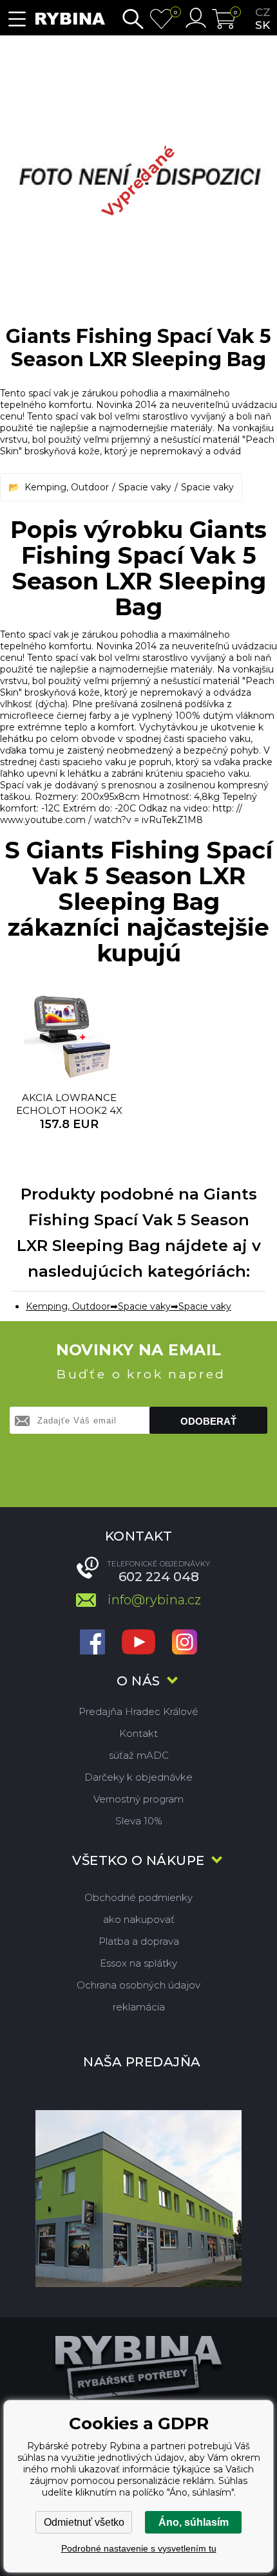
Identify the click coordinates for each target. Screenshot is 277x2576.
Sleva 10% (139, 1821)
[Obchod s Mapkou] (138, 2198)
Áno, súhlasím (194, 2522)
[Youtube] (138, 1643)
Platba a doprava (139, 1941)
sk (263, 25)
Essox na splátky (138, 1963)
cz (263, 12)
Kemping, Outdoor (67, 487)
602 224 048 (159, 1577)
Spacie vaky (145, 487)
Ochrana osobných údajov (138, 1985)
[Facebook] (92, 1643)
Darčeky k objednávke (138, 1777)
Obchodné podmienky (138, 1897)
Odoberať (208, 1421)
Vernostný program (138, 1799)
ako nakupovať (139, 1919)
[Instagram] (185, 1643)
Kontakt (138, 1733)
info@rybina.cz (154, 1600)
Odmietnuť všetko (84, 2522)
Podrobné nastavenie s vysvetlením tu (139, 2548)
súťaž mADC (139, 1755)
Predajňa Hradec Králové (138, 1711)
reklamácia (139, 2007)
